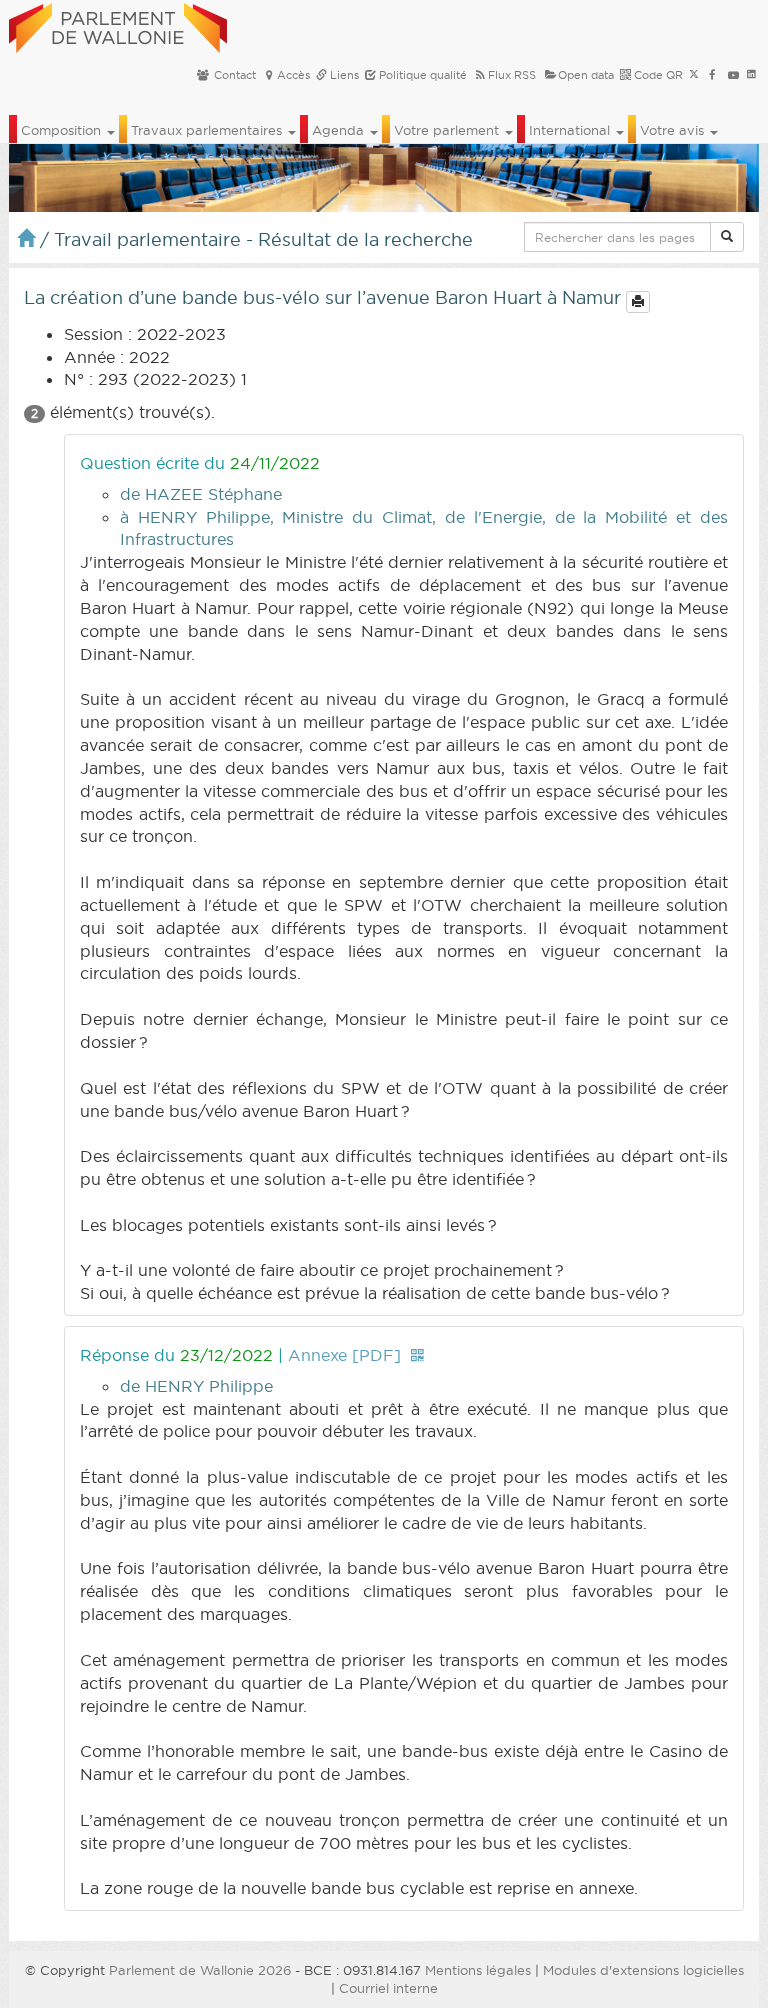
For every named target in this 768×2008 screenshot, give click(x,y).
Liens (343, 75)
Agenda (340, 130)
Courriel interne (388, 1988)
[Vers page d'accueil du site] (118, 25)
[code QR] (417, 1355)
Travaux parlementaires (208, 130)
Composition (63, 130)
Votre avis (674, 130)
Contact (233, 75)
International (571, 130)
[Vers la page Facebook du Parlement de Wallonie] (712, 75)
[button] (727, 237)
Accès (293, 75)
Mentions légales (478, 1970)
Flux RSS (512, 75)
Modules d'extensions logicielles (643, 1970)
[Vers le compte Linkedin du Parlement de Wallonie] (751, 75)
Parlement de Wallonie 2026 (200, 1970)
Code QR (657, 75)
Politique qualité (421, 75)
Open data (586, 75)
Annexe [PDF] (344, 1355)
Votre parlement (448, 130)
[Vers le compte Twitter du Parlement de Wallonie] (694, 75)
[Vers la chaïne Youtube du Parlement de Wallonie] (733, 75)
